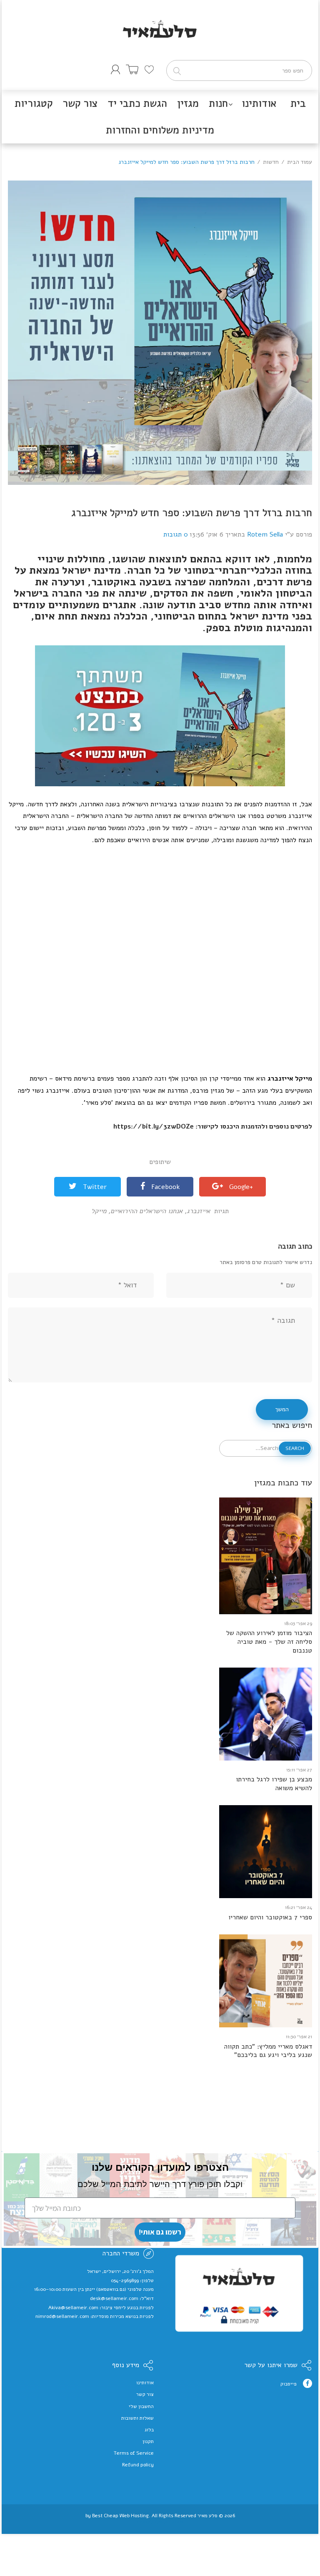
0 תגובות (176, 534)
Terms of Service (134, 2453)
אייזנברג (197, 1211)
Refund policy (138, 2465)
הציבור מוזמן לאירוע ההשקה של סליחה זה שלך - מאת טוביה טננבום (269, 1642)
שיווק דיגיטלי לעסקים (160, 2522)
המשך (282, 1409)
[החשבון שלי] (115, 69)
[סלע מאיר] (160, 18)
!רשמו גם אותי (160, 2232)
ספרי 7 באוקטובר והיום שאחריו (270, 1918)
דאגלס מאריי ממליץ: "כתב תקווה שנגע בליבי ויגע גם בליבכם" (268, 2051)
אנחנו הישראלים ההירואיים (145, 1211)
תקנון (148, 2441)
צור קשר (145, 2394)
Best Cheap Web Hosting (120, 2516)
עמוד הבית (300, 162)
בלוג (149, 2430)
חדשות (271, 162)
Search (295, 1448)
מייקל (99, 1211)
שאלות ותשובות (137, 2418)
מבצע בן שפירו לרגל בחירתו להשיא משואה (274, 1784)
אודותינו (145, 2383)
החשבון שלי (141, 2406)
